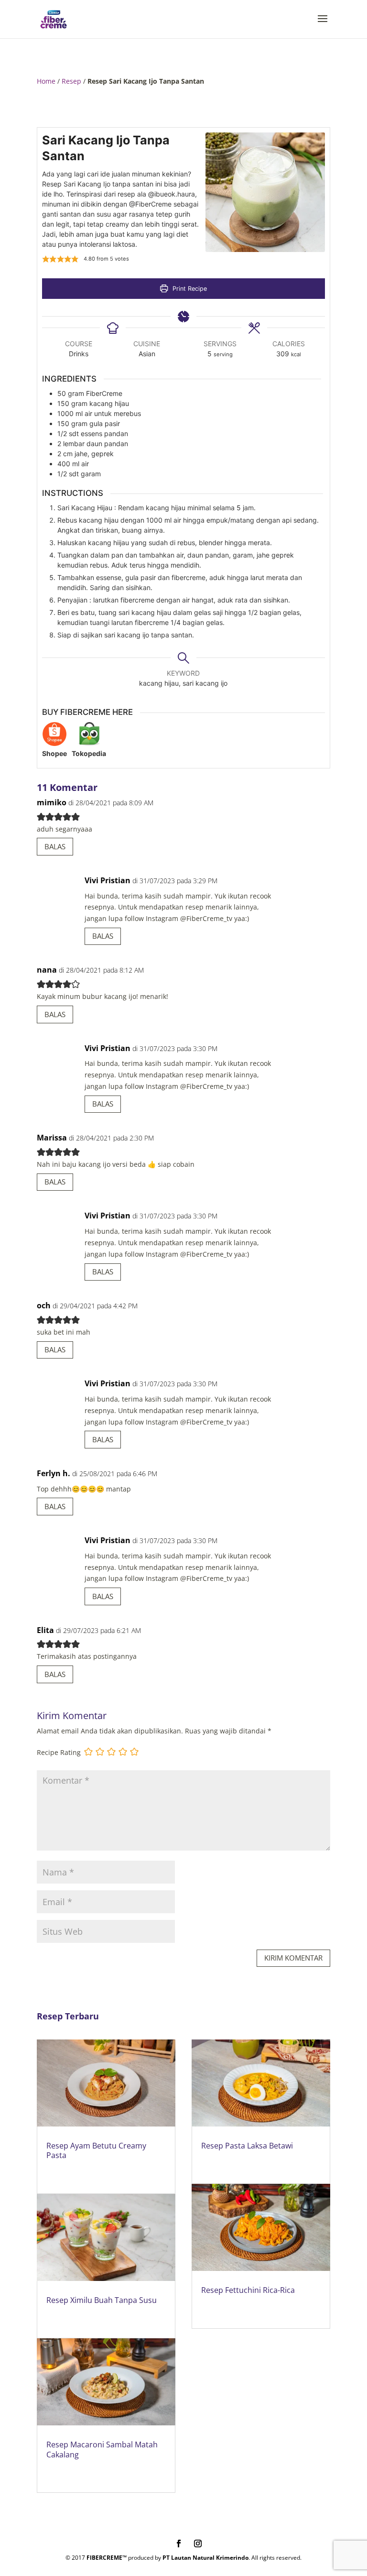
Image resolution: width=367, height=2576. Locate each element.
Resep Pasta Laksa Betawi (247, 2146)
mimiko (52, 802)
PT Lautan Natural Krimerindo (205, 2558)
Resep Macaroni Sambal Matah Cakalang (102, 2450)
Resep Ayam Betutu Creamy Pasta (96, 2151)
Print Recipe (189, 289)
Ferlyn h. (54, 1473)
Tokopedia (89, 753)
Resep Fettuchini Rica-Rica (248, 2290)
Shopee (54, 753)
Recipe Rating (59, 1752)
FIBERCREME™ (107, 2558)
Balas (55, 846)
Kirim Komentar (293, 1958)
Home (46, 81)
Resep (71, 81)
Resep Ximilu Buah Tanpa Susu (102, 2300)
